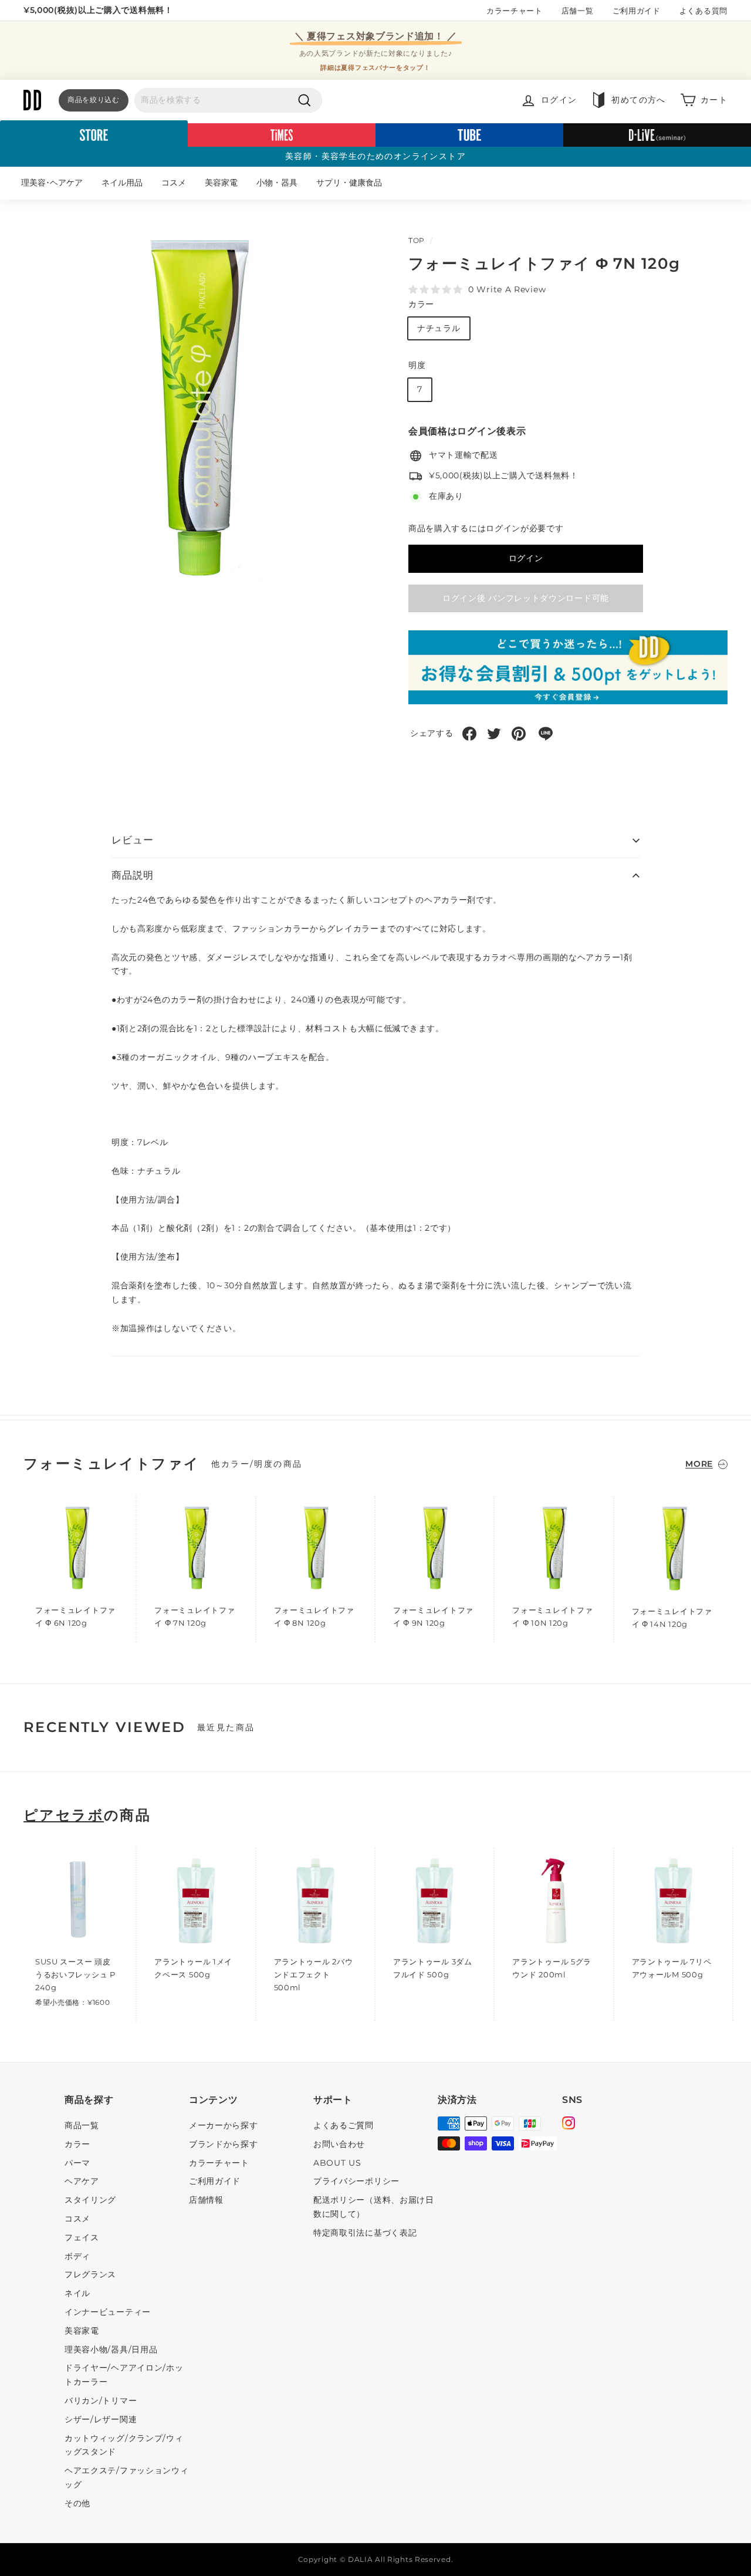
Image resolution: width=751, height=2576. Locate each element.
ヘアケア (82, 2181)
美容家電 (221, 183)
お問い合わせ (339, 2144)
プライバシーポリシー (356, 2181)
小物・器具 (277, 183)
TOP (417, 240)
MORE (699, 1464)
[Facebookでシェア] (469, 734)
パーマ (77, 2163)
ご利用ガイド (637, 11)
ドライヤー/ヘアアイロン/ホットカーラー (124, 2375)
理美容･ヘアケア (52, 183)
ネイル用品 (122, 183)
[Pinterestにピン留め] (519, 734)
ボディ (77, 2256)
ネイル (77, 2293)
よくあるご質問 (344, 2125)
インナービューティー (108, 2312)
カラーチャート (515, 11)
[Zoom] (196, 413)
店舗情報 (206, 2200)
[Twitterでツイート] (494, 734)
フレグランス (90, 2274)
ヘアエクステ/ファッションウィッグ (127, 2477)
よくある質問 (703, 11)
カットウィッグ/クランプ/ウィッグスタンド (124, 2445)
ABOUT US (337, 2163)
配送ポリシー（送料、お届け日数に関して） (374, 2207)
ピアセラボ (64, 1815)
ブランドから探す (224, 2144)
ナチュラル (439, 328)
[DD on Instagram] (569, 2125)
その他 (77, 2503)
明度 (417, 366)
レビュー (132, 840)
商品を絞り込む (94, 99)
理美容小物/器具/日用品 (111, 2349)
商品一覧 (82, 2125)
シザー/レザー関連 (101, 2419)
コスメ (174, 183)
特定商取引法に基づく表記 (365, 2233)
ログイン (526, 558)
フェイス (82, 2237)
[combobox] (228, 100)
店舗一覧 (578, 11)
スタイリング (90, 2200)
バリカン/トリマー (101, 2401)
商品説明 (132, 875)
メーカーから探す (224, 2125)
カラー (421, 304)
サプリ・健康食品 (349, 183)
